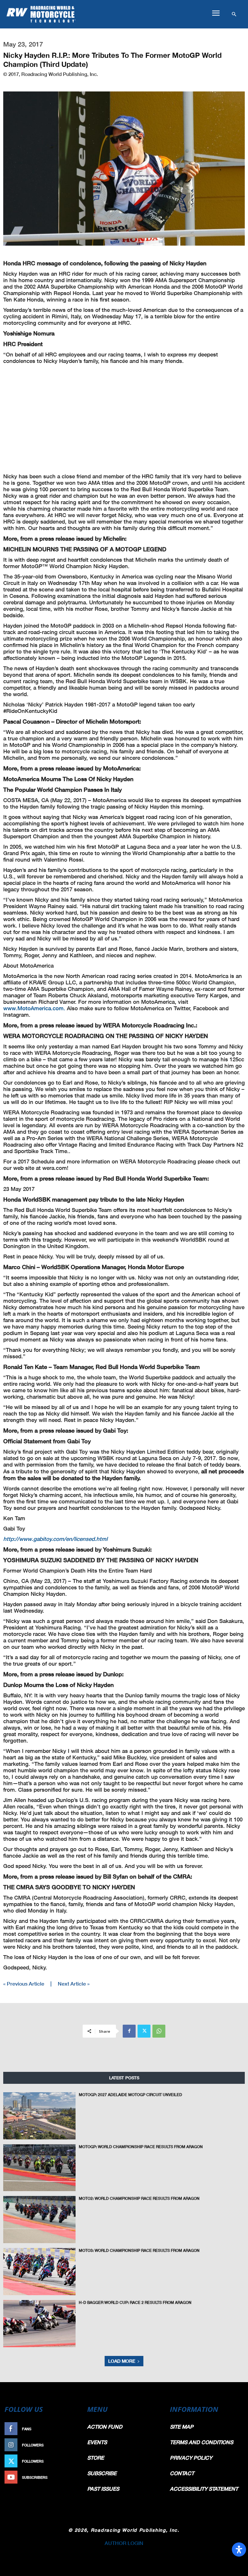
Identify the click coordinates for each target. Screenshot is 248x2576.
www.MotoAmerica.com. (34, 1008)
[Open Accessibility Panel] (239, 2549)
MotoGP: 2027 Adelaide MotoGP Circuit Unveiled (130, 2095)
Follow (71, 2445)
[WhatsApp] (159, 2031)
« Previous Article (24, 1983)
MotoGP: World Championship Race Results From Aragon (141, 2147)
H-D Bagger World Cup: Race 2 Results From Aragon (135, 2302)
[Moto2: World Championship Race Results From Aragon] (39, 2220)
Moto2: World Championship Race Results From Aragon (139, 2198)
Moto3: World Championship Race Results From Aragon (139, 2250)
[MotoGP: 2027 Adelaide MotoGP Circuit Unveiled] (39, 2116)
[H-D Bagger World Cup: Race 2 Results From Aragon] (39, 2324)
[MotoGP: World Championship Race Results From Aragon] (39, 2168)
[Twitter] (144, 2031)
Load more (122, 2361)
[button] (216, 13)
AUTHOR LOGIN (124, 2543)
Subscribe (68, 2477)
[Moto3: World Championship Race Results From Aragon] (39, 2272)
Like (74, 2429)
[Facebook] (129, 2031)
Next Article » (74, 1983)
